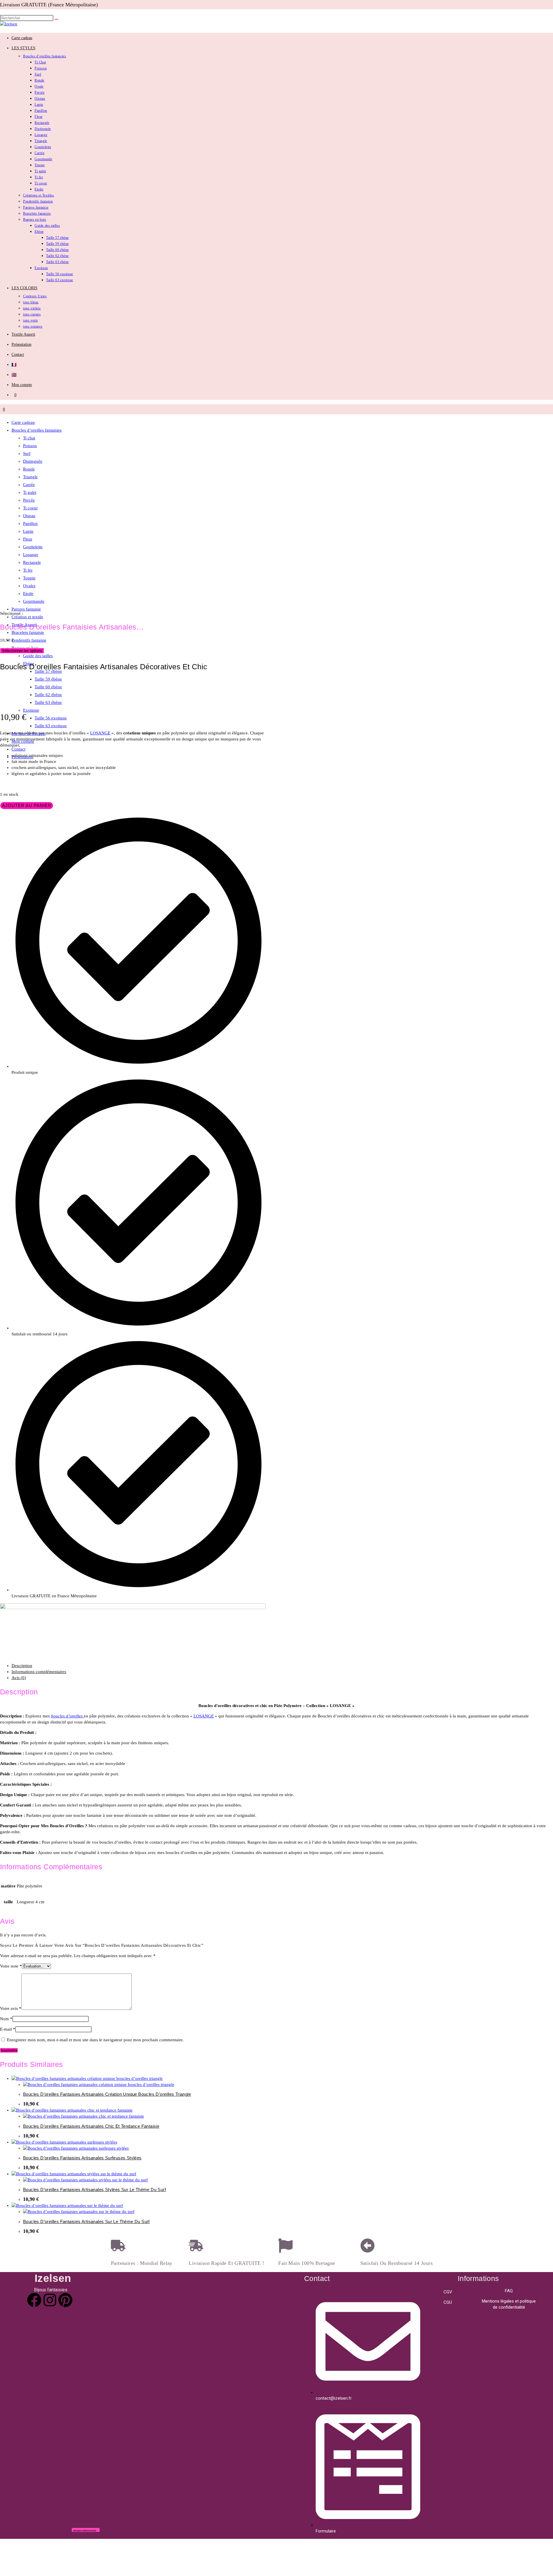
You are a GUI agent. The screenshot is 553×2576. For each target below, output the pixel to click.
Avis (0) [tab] (19, 1678)
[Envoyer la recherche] (56, 19)
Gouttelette (33, 547)
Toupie (29, 578)
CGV (448, 2292)
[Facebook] (34, 2300)
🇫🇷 (14, 365)
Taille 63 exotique (51, 726)
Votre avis (11, 2008)
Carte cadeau (23, 422)
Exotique (31, 710)
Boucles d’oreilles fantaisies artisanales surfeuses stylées (82, 2158)
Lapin (28, 531)
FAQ (509, 2291)
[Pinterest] (65, 2300)
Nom (6, 2019)
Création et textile (27, 617)
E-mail (8, 2029)
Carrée (29, 485)
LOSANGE (100, 733)
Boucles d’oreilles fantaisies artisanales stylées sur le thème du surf (94, 2189)
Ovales (29, 586)
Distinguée (33, 461)
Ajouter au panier (27, 805)
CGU (448, 2302)
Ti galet (30, 492)
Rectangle (32, 562)
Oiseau (29, 516)
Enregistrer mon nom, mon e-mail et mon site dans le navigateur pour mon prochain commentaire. (95, 2040)
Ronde (29, 469)
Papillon (30, 523)
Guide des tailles (38, 656)
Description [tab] (22, 1666)
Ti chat (29, 438)
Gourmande (34, 601)
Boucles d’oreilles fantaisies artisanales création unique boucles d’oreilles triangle (107, 2094)
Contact (18, 749)
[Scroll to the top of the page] (2, 2542)
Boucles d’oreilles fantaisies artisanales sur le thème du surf (86, 2221)
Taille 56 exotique (51, 718)
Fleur (28, 539)
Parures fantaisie (26, 609)
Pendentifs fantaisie (29, 640)
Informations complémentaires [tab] (39, 1672)
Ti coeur (30, 508)
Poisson (30, 446)
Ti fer (28, 570)
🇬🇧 (14, 375)
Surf (27, 453)
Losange (31, 555)
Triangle (30, 477)
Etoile (28, 594)
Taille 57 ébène (48, 671)
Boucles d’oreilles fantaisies (37, 430)
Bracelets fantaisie (28, 632)
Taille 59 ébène (48, 679)
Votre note (11, 1966)
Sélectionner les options (22, 651)
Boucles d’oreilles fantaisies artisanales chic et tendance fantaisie (91, 2126)
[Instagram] (50, 2300)
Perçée (29, 500)
